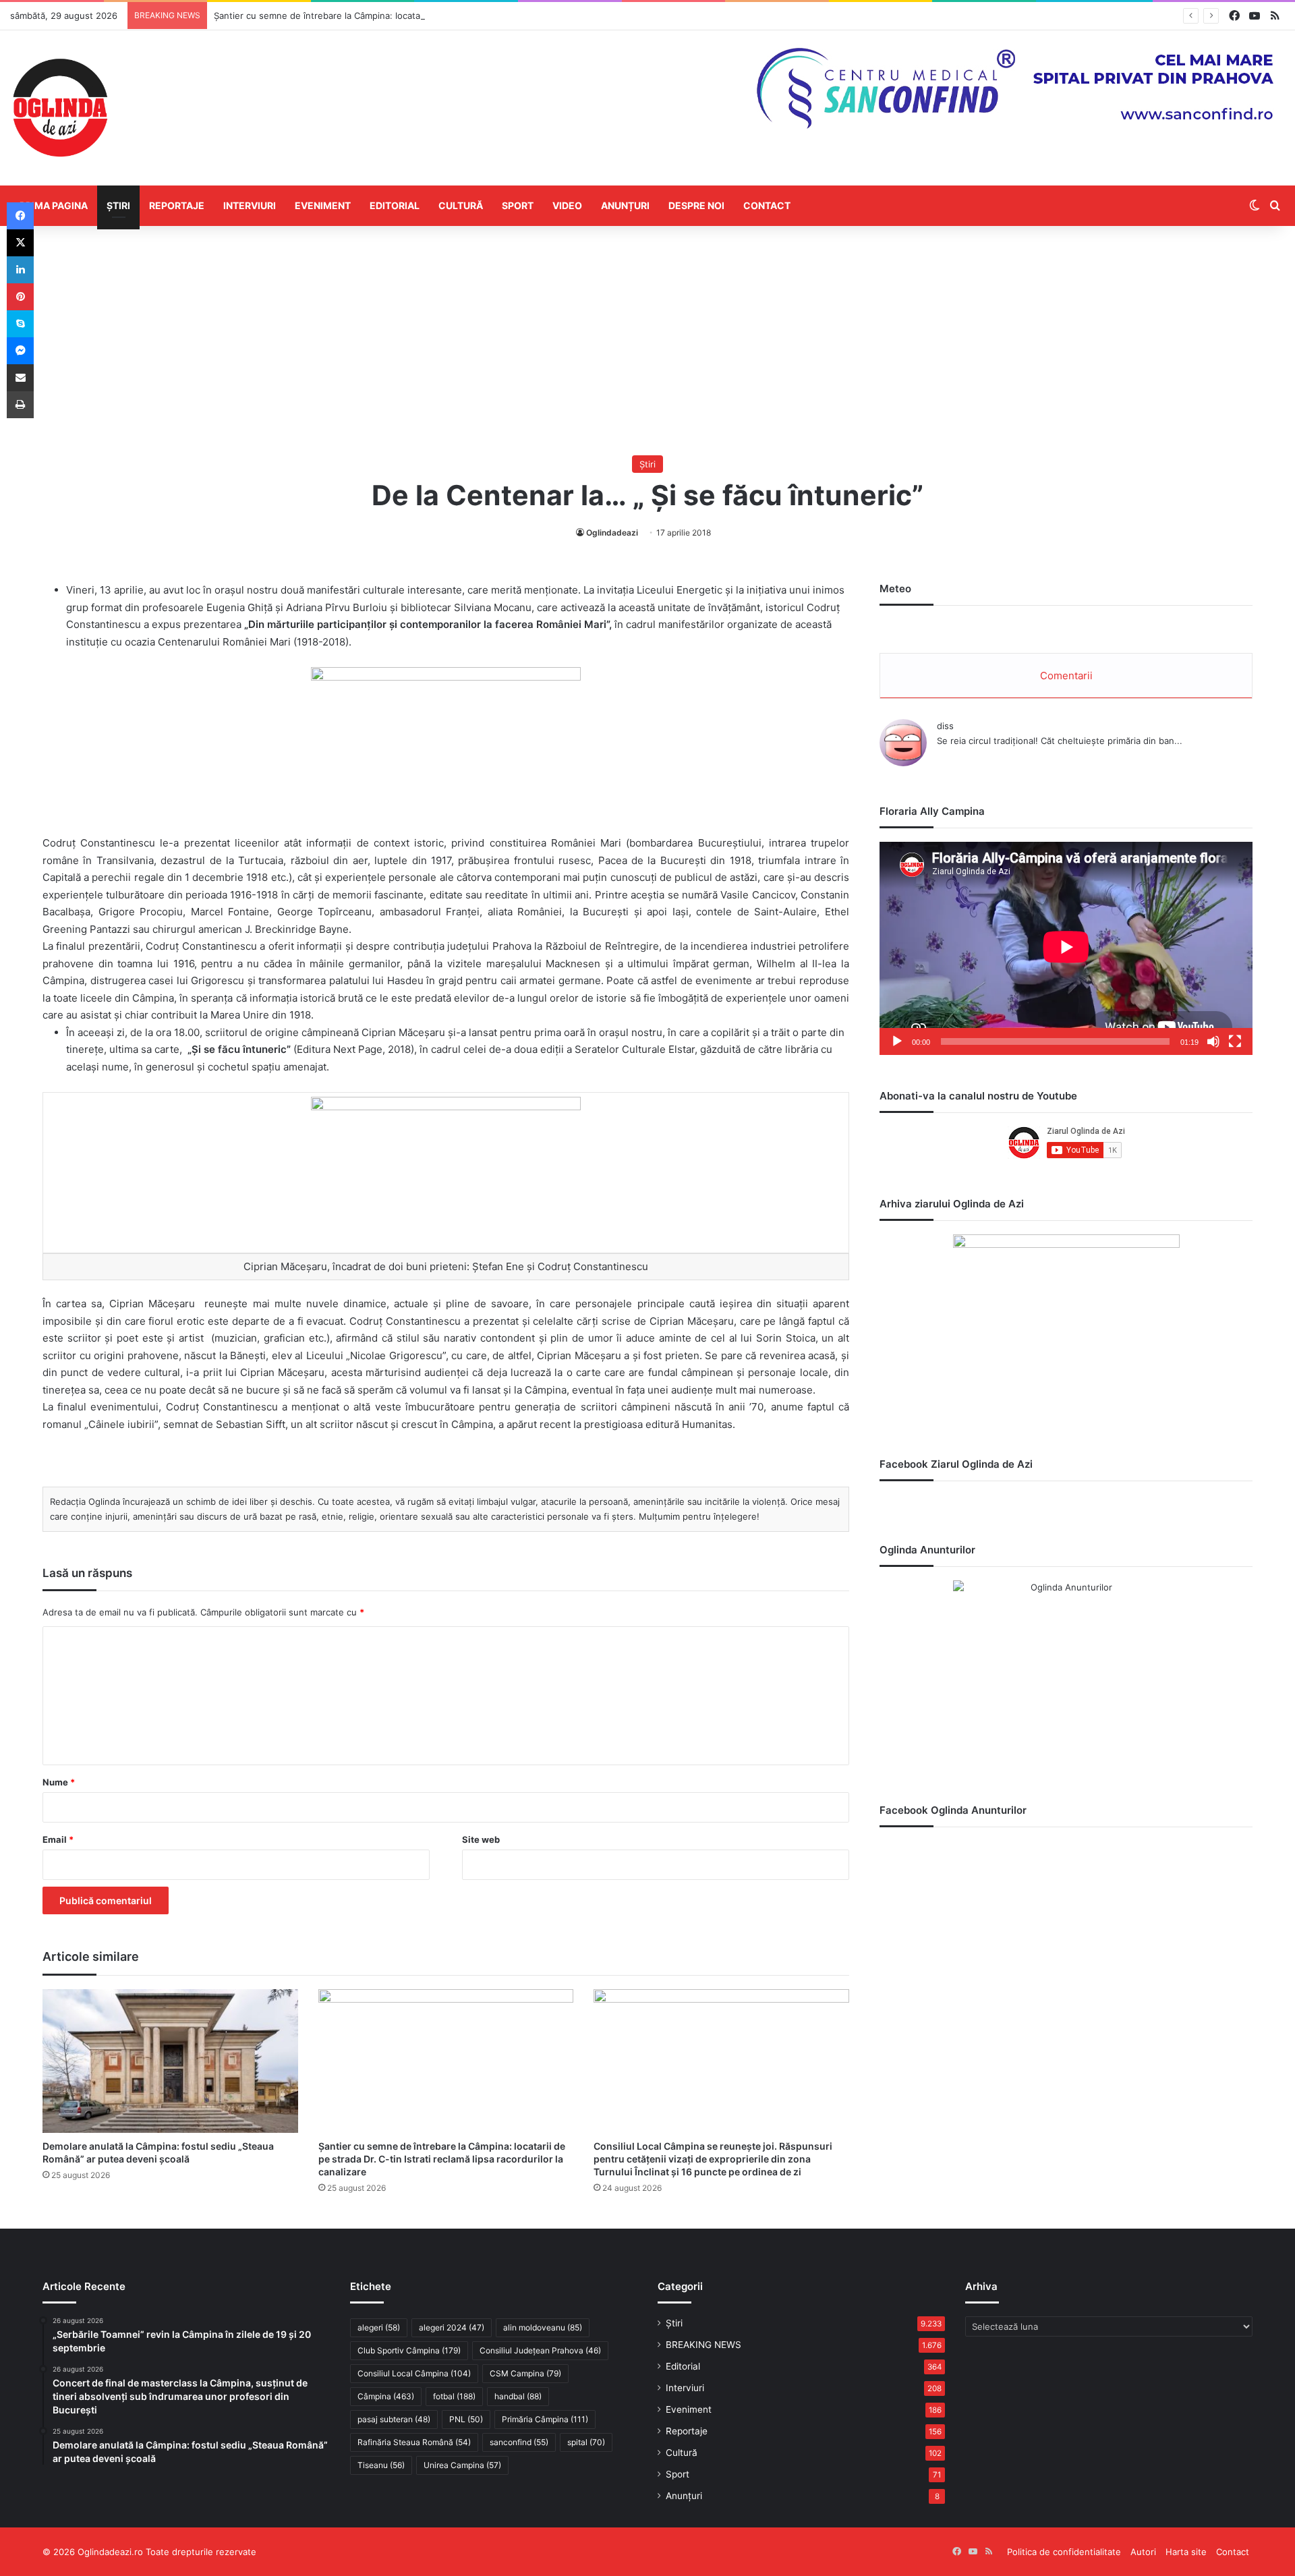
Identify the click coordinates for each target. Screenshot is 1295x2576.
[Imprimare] (20, 405)
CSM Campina (525, 2373)
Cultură (461, 205)
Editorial (395, 205)
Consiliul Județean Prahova (540, 2350)
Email (58, 1839)
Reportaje (177, 205)
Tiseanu (381, 2465)
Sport (518, 205)
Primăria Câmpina (545, 2419)
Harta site (1186, 2552)
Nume (59, 1782)
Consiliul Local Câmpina (414, 2373)
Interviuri (250, 205)
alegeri (379, 2327)
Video (567, 205)
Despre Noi (696, 205)
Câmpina (386, 2396)
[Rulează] (897, 1041)
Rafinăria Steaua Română (414, 2442)
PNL (466, 2419)
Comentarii (1066, 676)
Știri (118, 205)
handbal (518, 2396)
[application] (1066, 948)
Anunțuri (625, 205)
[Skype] (20, 324)
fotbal (454, 2396)
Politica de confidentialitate (1064, 2552)
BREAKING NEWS (703, 2345)
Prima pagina (54, 205)
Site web (481, 1839)
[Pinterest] (20, 297)
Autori (1143, 2552)
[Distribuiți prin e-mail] (20, 378)
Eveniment (323, 205)
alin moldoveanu (543, 2327)
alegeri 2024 (452, 2327)
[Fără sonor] (1213, 1041)
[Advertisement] (647, 341)
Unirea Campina (462, 2465)
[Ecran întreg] (1235, 1041)
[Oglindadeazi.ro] (60, 108)
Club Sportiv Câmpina (409, 2350)
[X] (20, 243)
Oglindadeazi (612, 533)
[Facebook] (20, 216)
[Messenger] (20, 351)
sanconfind (519, 2442)
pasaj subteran (394, 2419)
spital (586, 2442)
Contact (767, 205)
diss (945, 726)
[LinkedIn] (20, 270)
